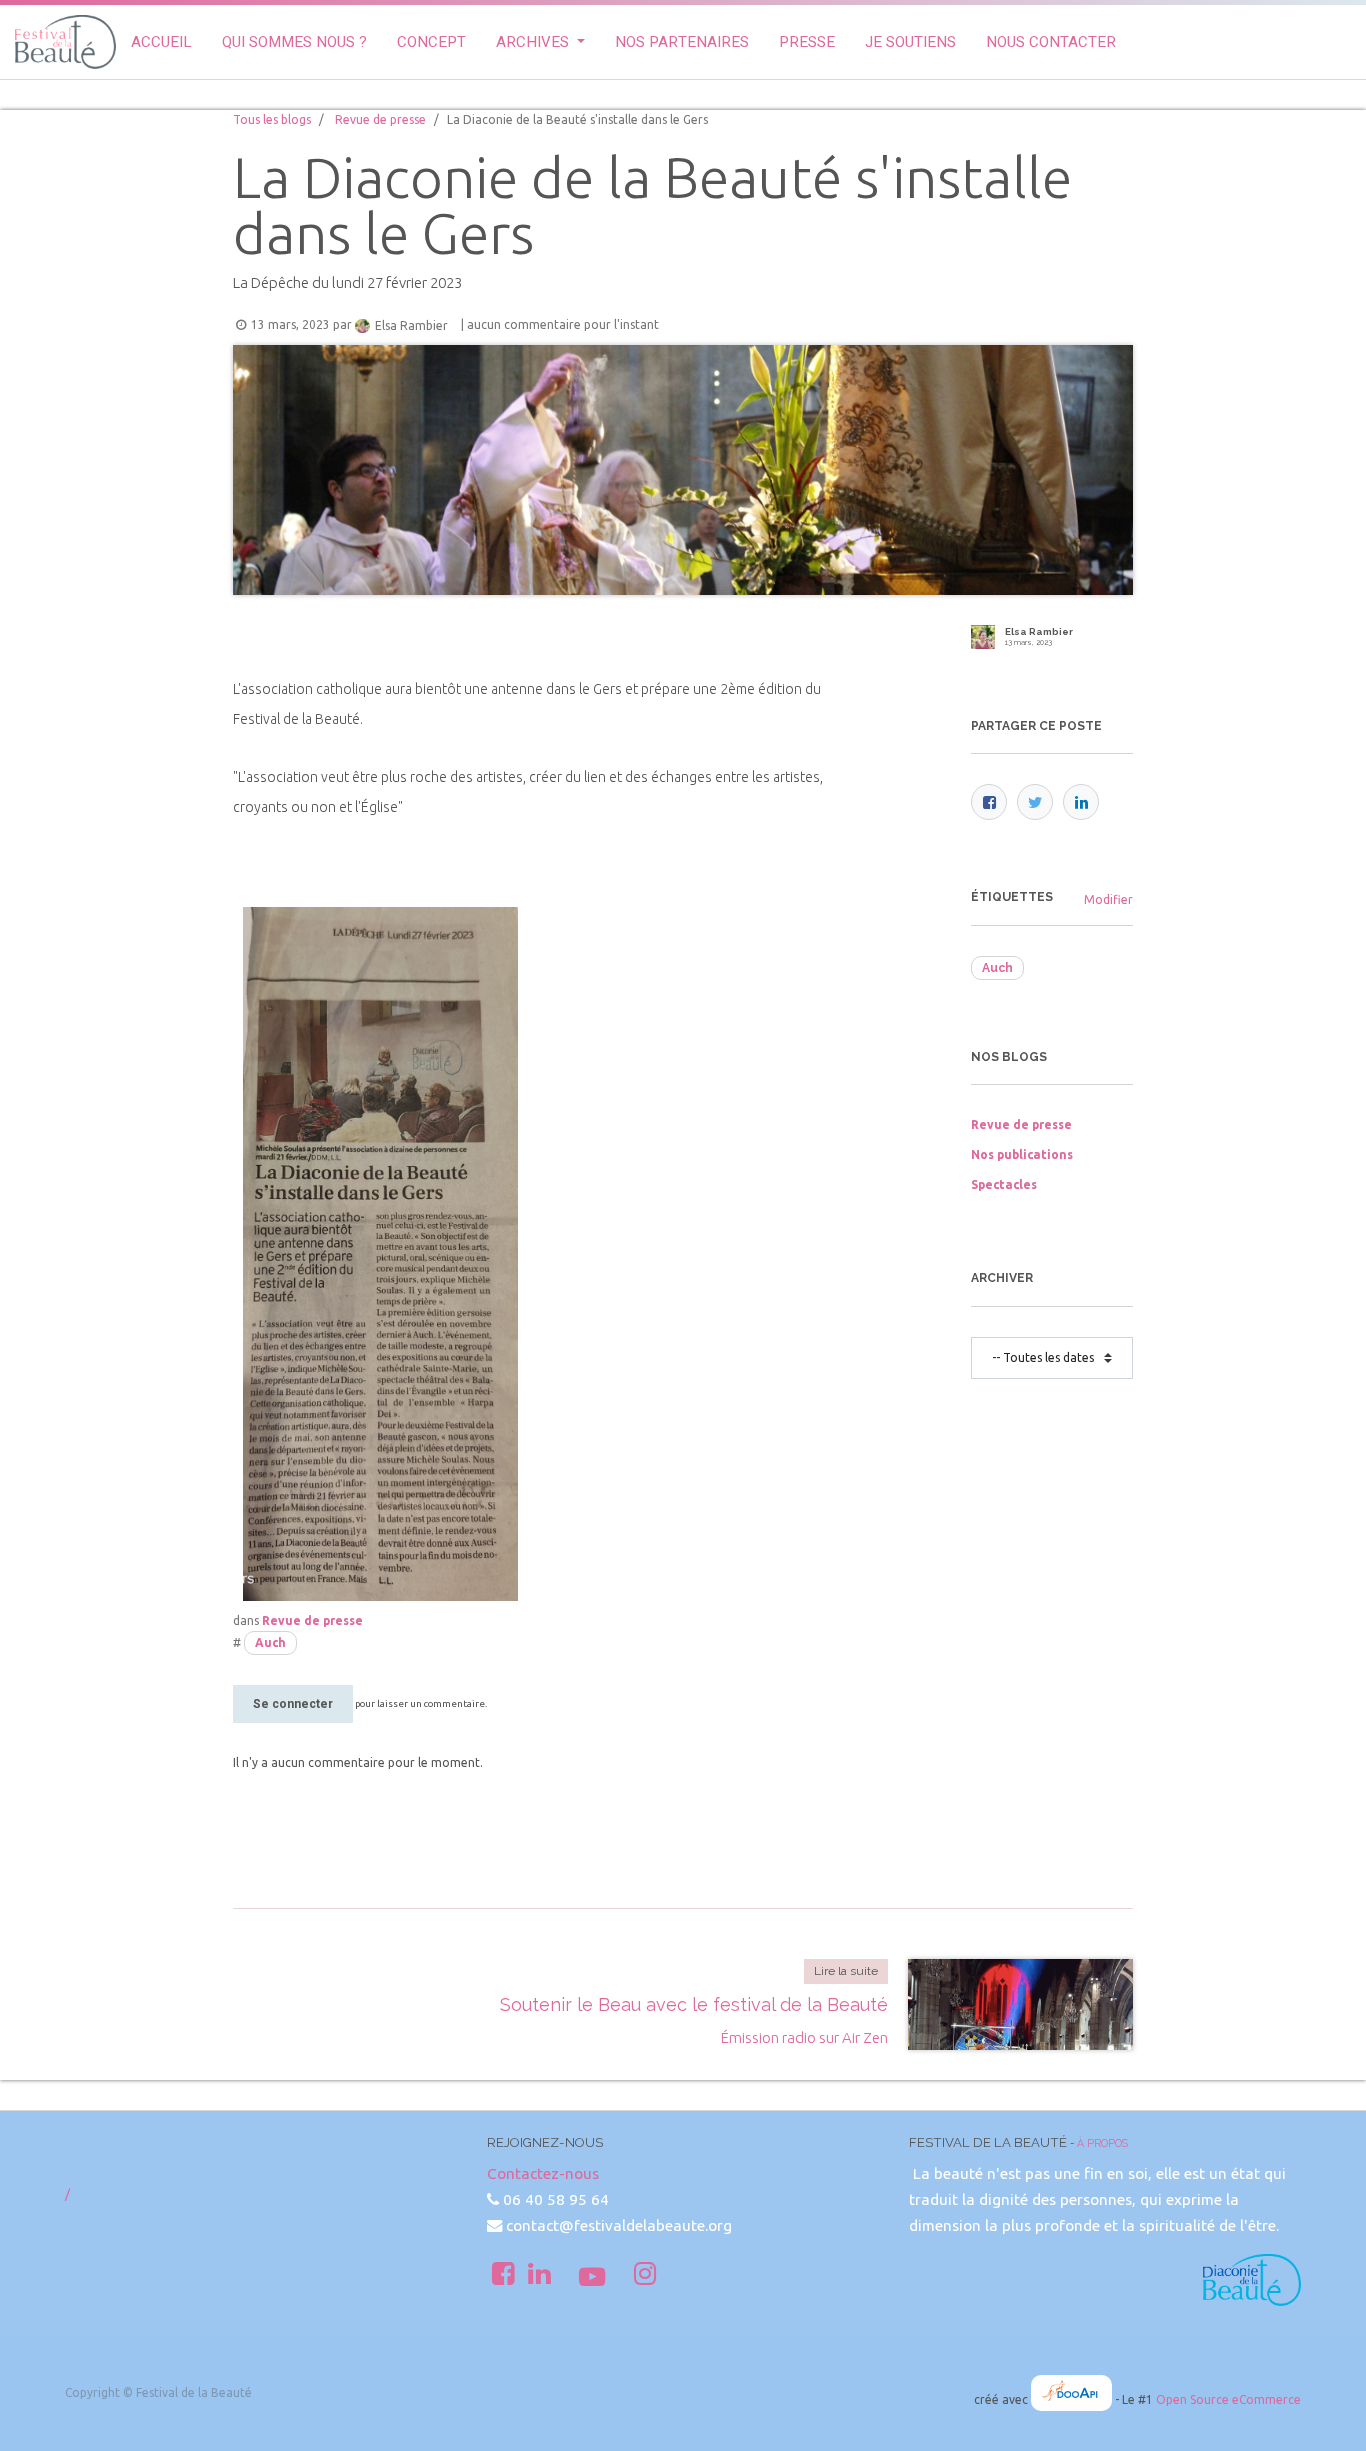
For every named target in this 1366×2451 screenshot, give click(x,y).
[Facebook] (989, 802)
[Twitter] (1035, 802)
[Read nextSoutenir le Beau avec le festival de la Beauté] (1020, 2004)
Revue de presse (380, 119)
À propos (1102, 2143)
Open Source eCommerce (1228, 2399)
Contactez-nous (543, 2173)
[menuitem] (161, 42)
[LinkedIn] (1081, 802)
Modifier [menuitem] (1108, 899)
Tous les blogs (272, 119)
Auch (270, 1642)
